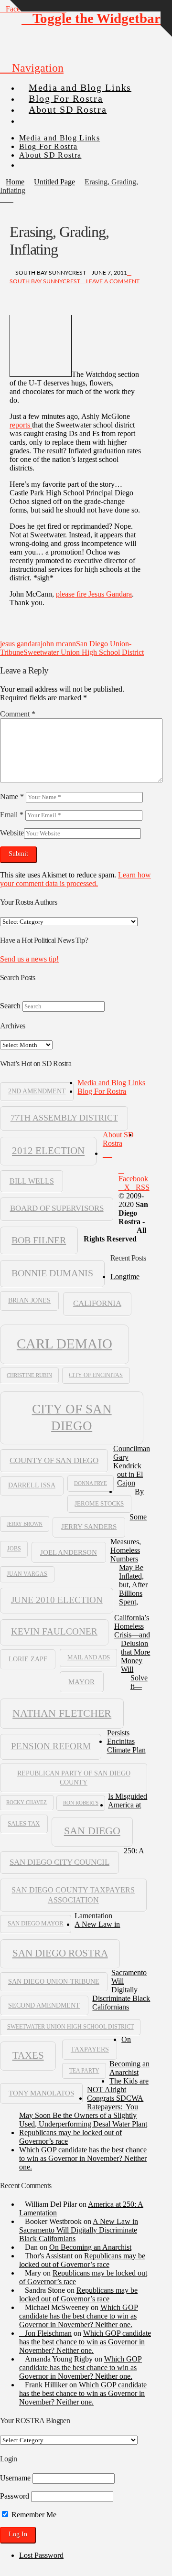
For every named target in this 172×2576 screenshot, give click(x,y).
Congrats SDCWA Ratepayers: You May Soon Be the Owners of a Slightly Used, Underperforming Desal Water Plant (83, 2111)
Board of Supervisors (57, 1208)
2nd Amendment (37, 1091)
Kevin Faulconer (54, 1631)
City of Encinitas (96, 1375)
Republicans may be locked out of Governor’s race (82, 2260)
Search (10, 1006)
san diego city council (59, 1862)
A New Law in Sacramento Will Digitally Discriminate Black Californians (79, 2230)
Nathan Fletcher (62, 1713)
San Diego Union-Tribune (54, 1982)
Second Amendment (44, 2005)
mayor (81, 1682)
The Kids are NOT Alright (118, 2085)
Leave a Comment (112, 281)
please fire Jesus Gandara (94, 594)
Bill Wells (32, 1181)
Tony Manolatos (41, 2093)
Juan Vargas (27, 1574)
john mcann (58, 644)
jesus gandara (20, 644)
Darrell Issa (32, 1485)
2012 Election (48, 1151)
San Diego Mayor (36, 1924)
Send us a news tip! (29, 959)
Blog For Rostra (102, 1091)
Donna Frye (91, 1483)
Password (15, 2496)
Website (12, 833)
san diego (92, 1831)
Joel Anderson (69, 1552)
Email (12, 815)
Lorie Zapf (28, 1659)
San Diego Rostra (60, 1953)
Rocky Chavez (27, 1802)
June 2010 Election (57, 1600)
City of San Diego (72, 1417)
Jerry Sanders (89, 1527)
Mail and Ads (89, 1657)
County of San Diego (54, 1460)
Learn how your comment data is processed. (75, 879)
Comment (18, 714)
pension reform (51, 1746)
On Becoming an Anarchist (90, 2247)
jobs (14, 1549)
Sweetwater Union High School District (84, 652)
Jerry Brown (25, 1524)
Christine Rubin (29, 1375)
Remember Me (33, 2515)
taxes (28, 2055)
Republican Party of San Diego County (74, 1777)
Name (12, 796)
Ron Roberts (81, 1803)
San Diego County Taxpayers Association (73, 1895)
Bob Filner (39, 1240)
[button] (32, 68)
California (97, 1303)
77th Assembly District (64, 1118)
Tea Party (84, 2071)
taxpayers (90, 2049)
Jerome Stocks (99, 1504)
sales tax (24, 1823)
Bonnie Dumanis (52, 1273)
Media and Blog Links (111, 1083)
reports (21, 425)
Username (15, 2478)
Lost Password (41, 2555)
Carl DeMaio (64, 1344)
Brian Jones (29, 1300)
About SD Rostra (118, 1139)
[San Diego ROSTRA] (38, 117)
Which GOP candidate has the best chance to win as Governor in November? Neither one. (83, 2158)
